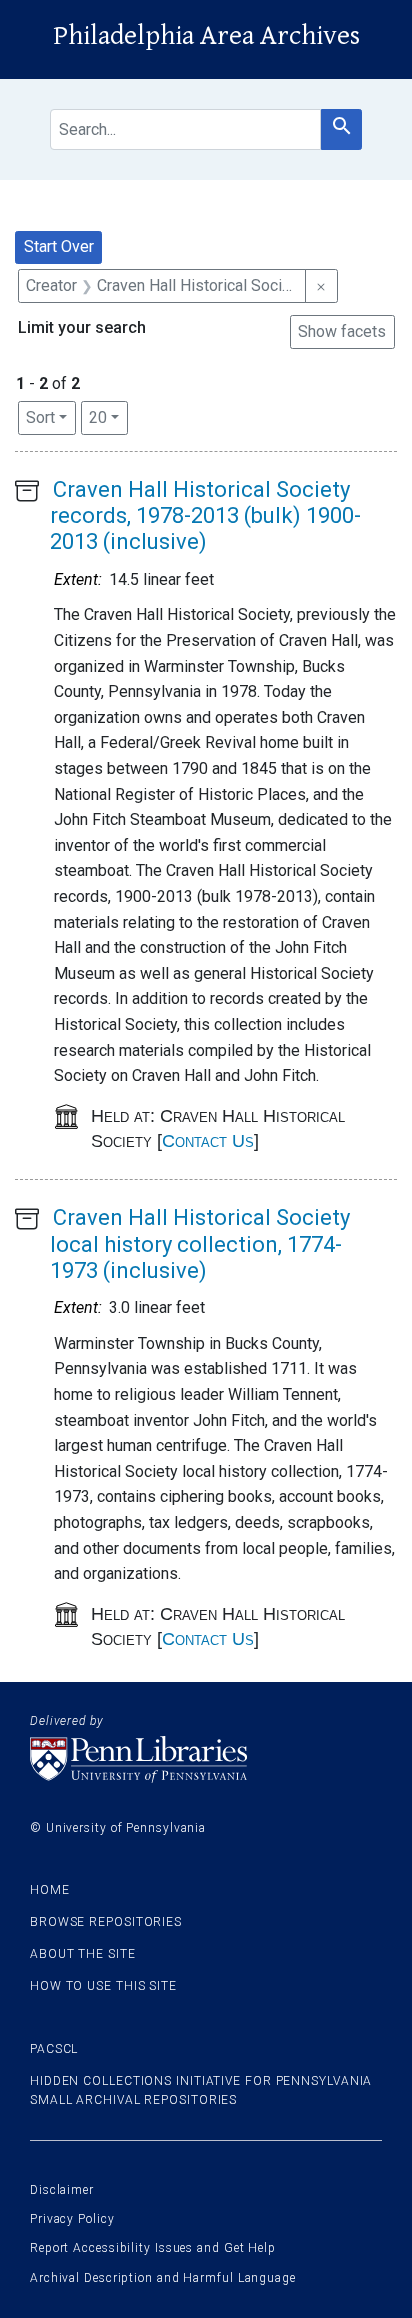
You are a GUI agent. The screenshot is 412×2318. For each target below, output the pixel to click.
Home (50, 1890)
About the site (83, 1954)
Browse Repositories (106, 1922)
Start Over (59, 246)
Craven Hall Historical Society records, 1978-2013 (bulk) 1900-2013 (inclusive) (205, 516)
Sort (40, 417)
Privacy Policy (72, 2219)
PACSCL (54, 2049)
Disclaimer (62, 2190)
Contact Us (208, 1141)
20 (108, 417)
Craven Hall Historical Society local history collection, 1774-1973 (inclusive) (200, 1244)
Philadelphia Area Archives (206, 36)
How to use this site (103, 1986)
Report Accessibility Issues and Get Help (153, 2248)
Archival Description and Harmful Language (163, 2278)
